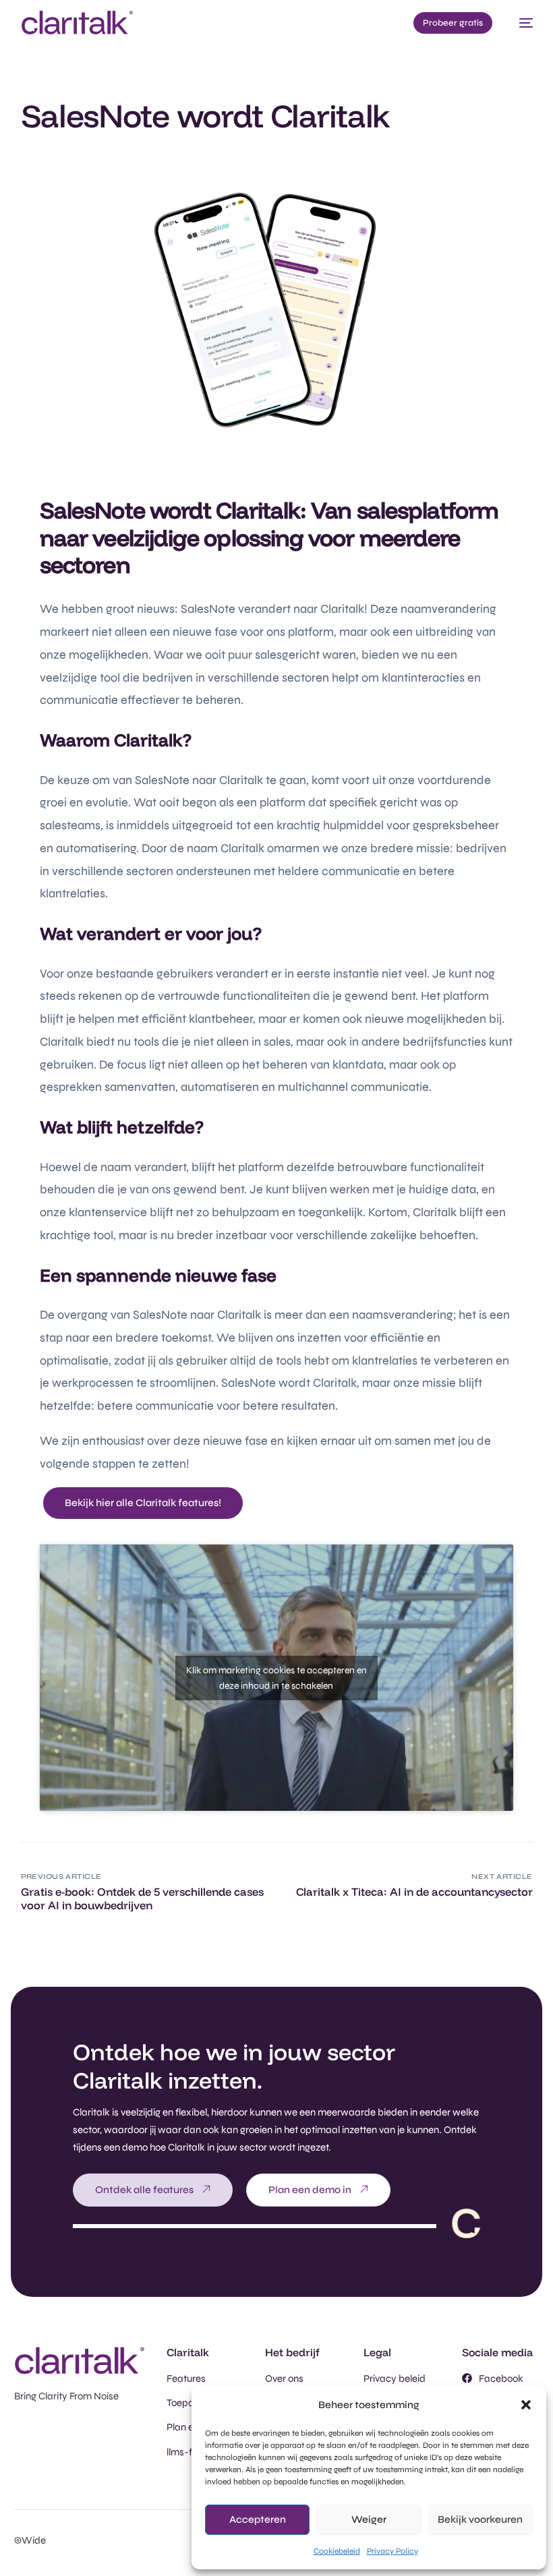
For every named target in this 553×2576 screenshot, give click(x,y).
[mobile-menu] (519, 23)
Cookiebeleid (337, 2551)
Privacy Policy (392, 2551)
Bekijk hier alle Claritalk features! (143, 1503)
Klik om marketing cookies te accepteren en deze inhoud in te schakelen (276, 1678)
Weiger (369, 2519)
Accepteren (258, 2519)
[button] (526, 2405)
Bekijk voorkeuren (480, 2519)
